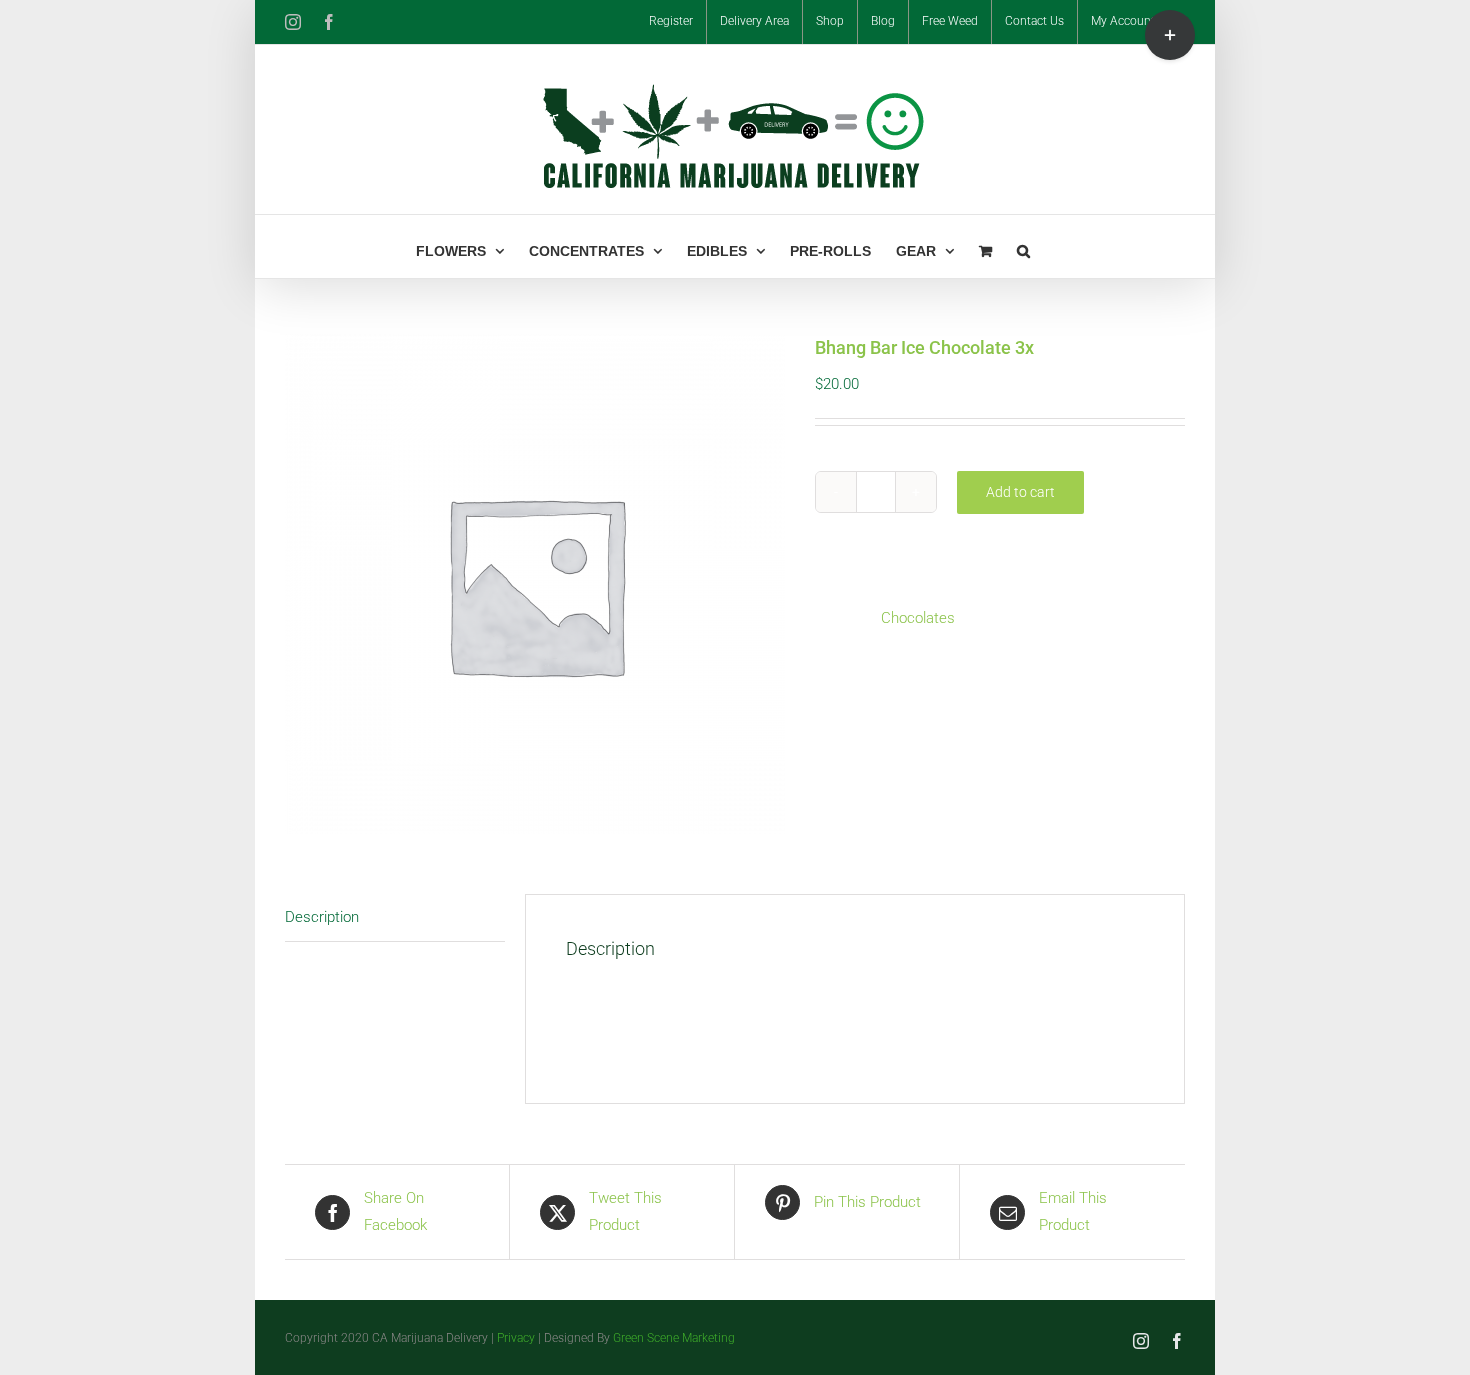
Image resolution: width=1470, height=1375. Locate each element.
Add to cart (1020, 492)
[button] (1023, 246)
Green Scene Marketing (674, 1338)
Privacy (516, 1338)
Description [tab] (322, 917)
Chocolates (918, 618)
